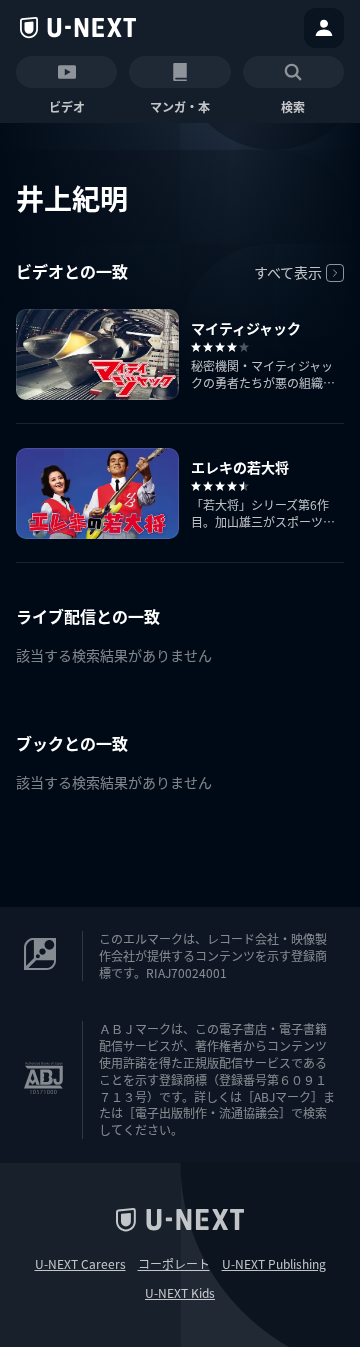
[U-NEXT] (78, 28)
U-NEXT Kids (180, 1293)
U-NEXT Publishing (274, 1264)
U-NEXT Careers (80, 1264)
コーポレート (174, 1264)
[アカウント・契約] (324, 28)
